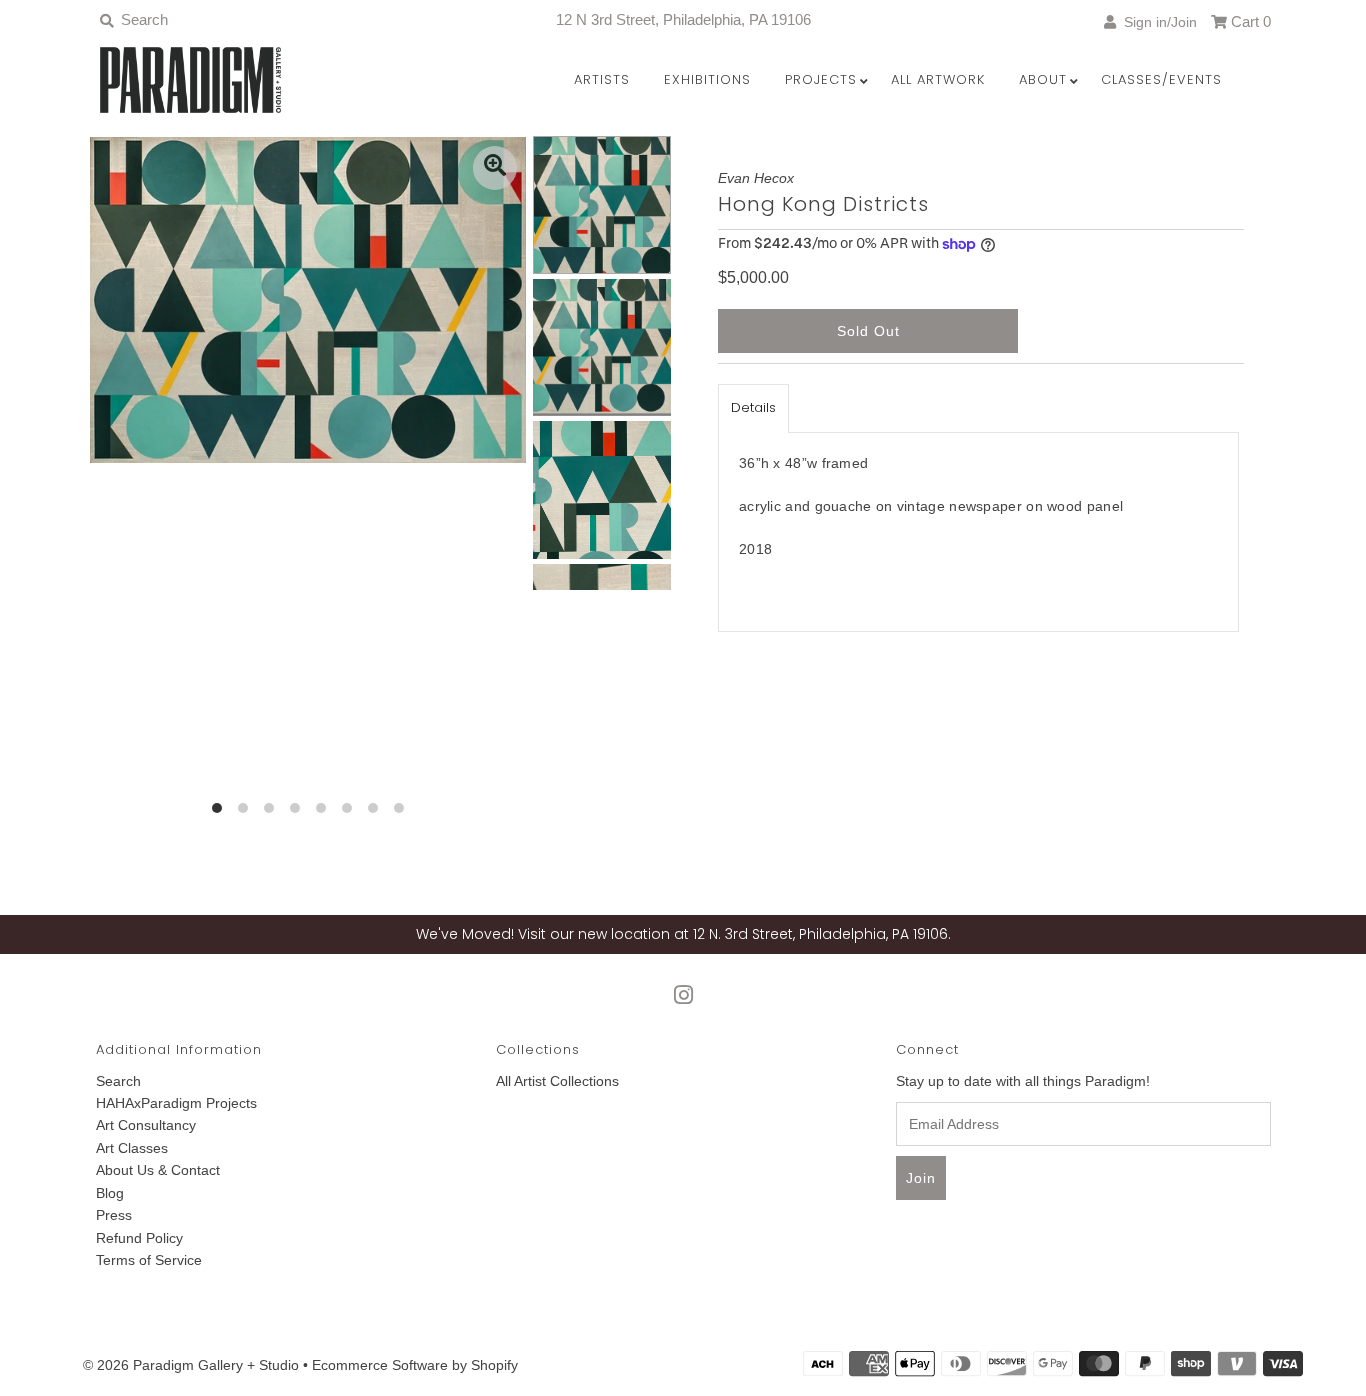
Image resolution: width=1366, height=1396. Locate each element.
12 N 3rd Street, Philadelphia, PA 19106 (683, 19)
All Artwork (938, 79)
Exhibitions (707, 79)
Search (118, 1081)
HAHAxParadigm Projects (176, 1103)
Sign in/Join (1156, 22)
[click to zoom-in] (495, 168)
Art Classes (132, 1148)
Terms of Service (149, 1260)
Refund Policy (139, 1238)
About (1043, 79)
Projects (821, 79)
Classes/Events (1161, 79)
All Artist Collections (557, 1081)
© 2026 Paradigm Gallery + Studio (191, 1365)
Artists (602, 79)
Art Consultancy (146, 1125)
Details (753, 407)
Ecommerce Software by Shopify (415, 1365)
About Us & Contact (158, 1170)
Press (114, 1215)
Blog (110, 1193)
